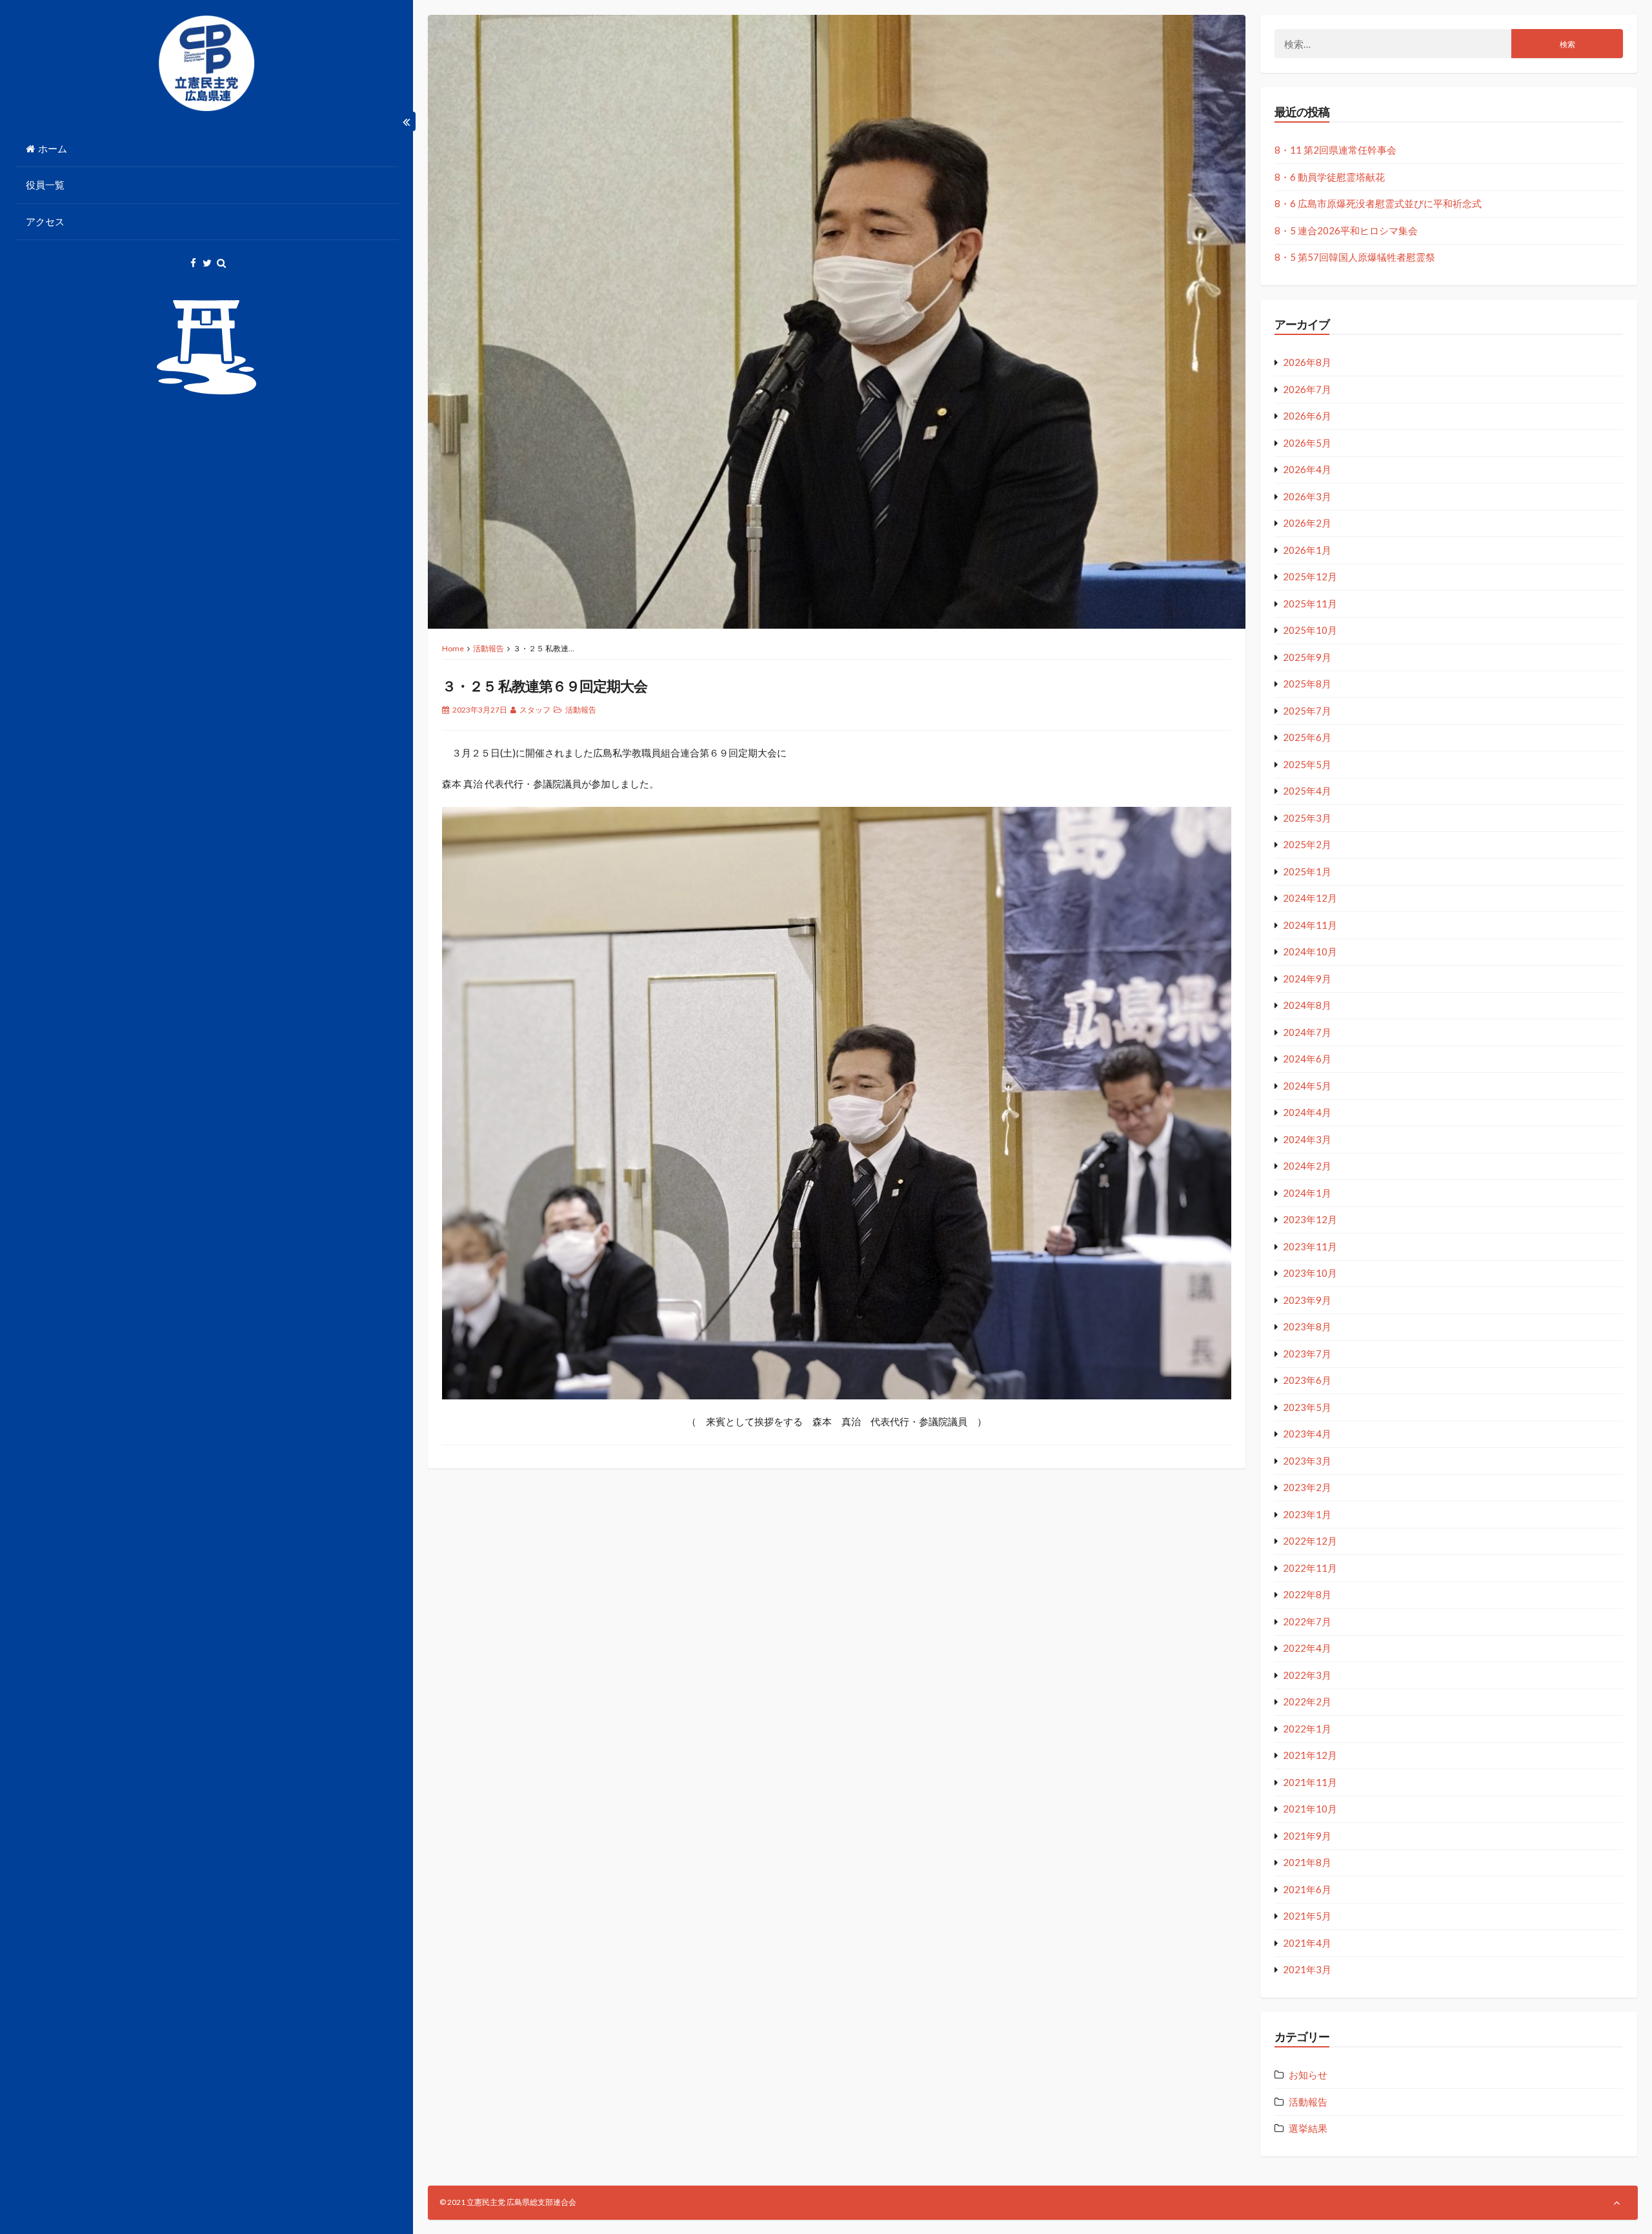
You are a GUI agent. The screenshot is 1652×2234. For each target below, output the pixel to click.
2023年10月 (1310, 1273)
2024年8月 (1307, 1005)
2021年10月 (1310, 1809)
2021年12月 (1310, 1755)
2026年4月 (1307, 469)
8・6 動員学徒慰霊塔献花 (1330, 177)
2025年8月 (1307, 684)
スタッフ (535, 710)
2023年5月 (1307, 1407)
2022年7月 (1307, 1621)
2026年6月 (1307, 416)
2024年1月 (1307, 1193)
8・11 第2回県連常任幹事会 (1335, 150)
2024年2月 (1307, 1166)
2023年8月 (1307, 1326)
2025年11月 (1310, 604)
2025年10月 (1310, 630)
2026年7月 (1307, 389)
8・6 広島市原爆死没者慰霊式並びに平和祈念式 (1378, 203)
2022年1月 (1307, 1729)
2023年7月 (1307, 1354)
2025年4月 (1307, 791)
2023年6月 (1307, 1380)
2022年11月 (1310, 1568)
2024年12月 (1310, 898)
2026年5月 (1307, 443)
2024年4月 (1307, 1112)
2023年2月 (1307, 1487)
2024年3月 (1307, 1139)
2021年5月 (1307, 1916)
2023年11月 (1310, 1246)
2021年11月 (1310, 1782)
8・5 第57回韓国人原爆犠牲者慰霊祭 (1355, 257)
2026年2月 (1307, 523)
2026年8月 (1307, 362)
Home (453, 648)
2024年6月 (1307, 1059)
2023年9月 (1307, 1300)
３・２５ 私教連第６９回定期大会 (545, 686)
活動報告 (489, 648)
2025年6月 (1307, 737)
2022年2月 (1307, 1701)
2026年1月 (1307, 550)
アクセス (45, 221)
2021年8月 (1307, 1862)
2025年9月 (1307, 657)
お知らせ (1308, 2075)
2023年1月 (1307, 1514)
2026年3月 (1307, 496)
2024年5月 (1307, 1086)
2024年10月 (1310, 951)
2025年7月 (1307, 711)
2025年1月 (1307, 871)
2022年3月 (1307, 1675)
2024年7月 (1307, 1032)
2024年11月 (1310, 925)
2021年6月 (1307, 1889)
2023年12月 (1310, 1219)
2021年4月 (1307, 1943)
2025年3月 (1307, 818)
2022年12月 (1310, 1541)
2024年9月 (1307, 979)
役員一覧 (45, 185)
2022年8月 (1307, 1594)
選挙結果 (1308, 2128)
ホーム (53, 148)
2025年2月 (1307, 844)
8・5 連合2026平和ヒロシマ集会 (1346, 230)
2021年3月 (1307, 1969)
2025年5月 (1307, 764)
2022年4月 (1307, 1648)
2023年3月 (1307, 1461)
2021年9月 (1307, 1836)
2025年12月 (1310, 576)
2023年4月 (1307, 1434)
